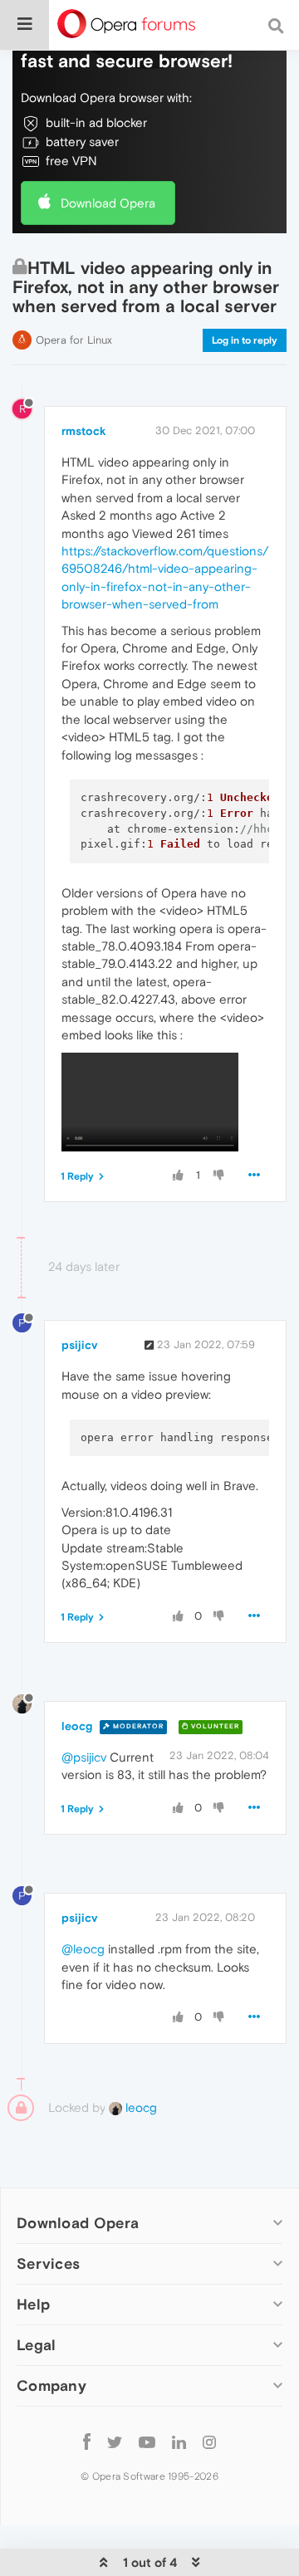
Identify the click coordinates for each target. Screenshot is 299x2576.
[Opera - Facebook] (87, 2442)
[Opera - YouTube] (147, 2442)
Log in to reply (245, 340)
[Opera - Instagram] (209, 2442)
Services (48, 2263)
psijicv (79, 1345)
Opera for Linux (74, 340)
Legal (37, 2345)
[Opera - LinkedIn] (179, 2442)
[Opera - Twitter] (115, 2442)
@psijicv (84, 1757)
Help (33, 2304)
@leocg (83, 1949)
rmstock (84, 431)
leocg (77, 1726)
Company (51, 2385)
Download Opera (108, 203)
